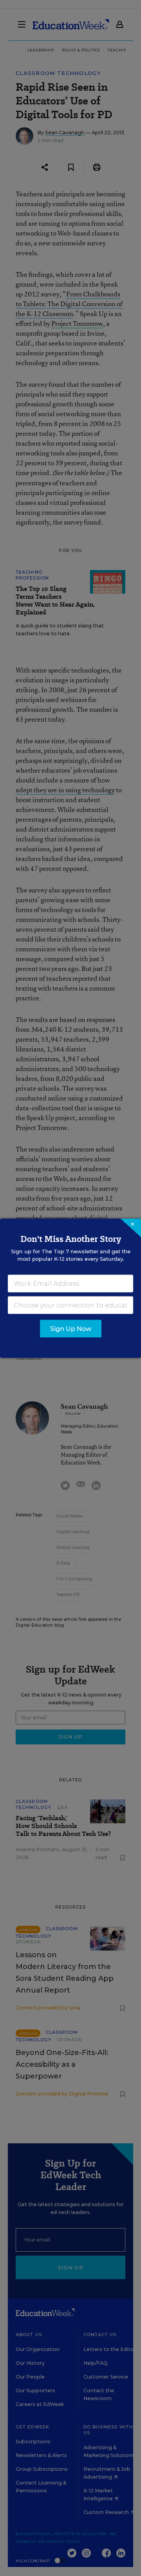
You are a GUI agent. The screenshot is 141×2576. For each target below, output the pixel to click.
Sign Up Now (71, 1328)
